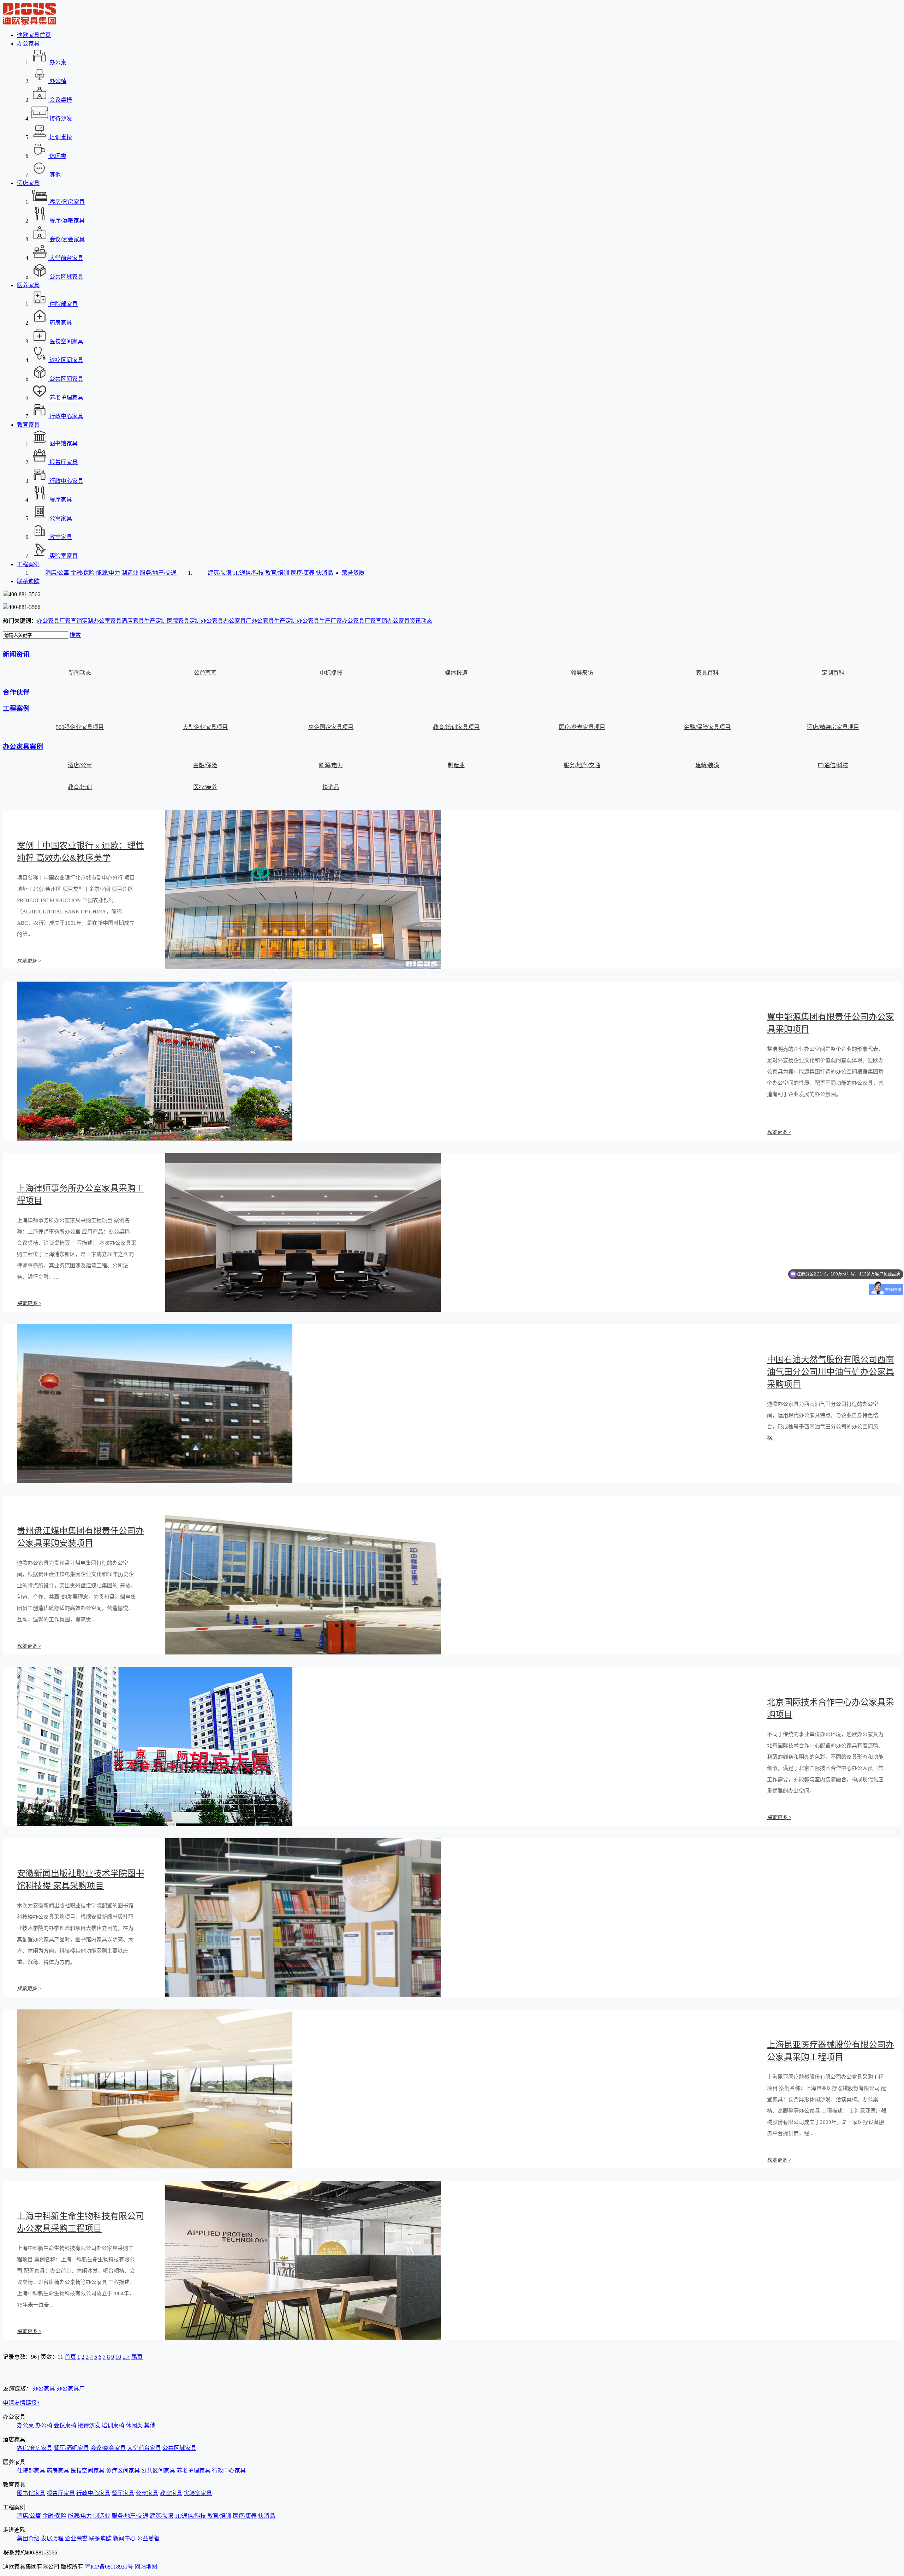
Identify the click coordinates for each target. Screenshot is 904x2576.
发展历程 (52, 2538)
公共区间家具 (158, 2471)
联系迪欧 (28, 581)
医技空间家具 (88, 2471)
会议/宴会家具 (108, 2448)
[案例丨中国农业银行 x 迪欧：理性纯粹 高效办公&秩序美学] (303, 967)
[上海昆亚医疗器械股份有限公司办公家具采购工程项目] (155, 2166)
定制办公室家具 (102, 621)
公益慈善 (148, 2538)
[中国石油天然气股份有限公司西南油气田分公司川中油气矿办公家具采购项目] (155, 1481)
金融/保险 (83, 573)
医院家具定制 (184, 621)
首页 (70, 2357)
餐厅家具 (123, 2493)
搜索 (75, 635)
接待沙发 (89, 2425)
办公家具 (28, 44)
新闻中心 (124, 2538)
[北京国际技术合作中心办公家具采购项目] (155, 1824)
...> (126, 2357)
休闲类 (134, 2425)
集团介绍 (28, 2538)
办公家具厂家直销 (59, 621)
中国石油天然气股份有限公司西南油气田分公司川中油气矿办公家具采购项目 (831, 1372)
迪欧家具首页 (34, 35)
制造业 (130, 573)
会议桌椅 (65, 2425)
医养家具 (28, 285)
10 (118, 2357)
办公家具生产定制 (274, 621)
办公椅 (44, 2425)
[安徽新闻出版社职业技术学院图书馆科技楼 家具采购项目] (303, 1995)
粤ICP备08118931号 (109, 2567)
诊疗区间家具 (123, 2471)
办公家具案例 (23, 747)
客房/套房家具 (35, 2448)
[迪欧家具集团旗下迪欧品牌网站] (29, 23)
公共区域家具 (179, 2448)
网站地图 (146, 2567)
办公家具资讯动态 (410, 621)
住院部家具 (31, 2471)
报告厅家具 (61, 2493)
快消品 (325, 573)
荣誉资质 (353, 573)
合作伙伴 (16, 692)
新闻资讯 (16, 654)
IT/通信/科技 (248, 573)
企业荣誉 (76, 2538)
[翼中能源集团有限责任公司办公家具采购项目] (155, 1139)
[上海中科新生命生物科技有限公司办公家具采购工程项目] (303, 2338)
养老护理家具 (194, 2471)
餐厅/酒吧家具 (71, 2448)
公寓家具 (147, 2493)
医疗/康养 (303, 573)
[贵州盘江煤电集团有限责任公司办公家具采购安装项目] (303, 1653)
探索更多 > (29, 961)
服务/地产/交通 (158, 573)
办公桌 (25, 2425)
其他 (150, 2425)
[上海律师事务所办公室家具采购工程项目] (303, 1310)
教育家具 (28, 425)
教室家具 (171, 2493)
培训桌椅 (113, 2425)
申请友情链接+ (21, 2403)
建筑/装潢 (220, 573)
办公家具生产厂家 (319, 621)
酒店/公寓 (57, 573)
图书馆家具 (31, 2493)
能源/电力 (108, 573)
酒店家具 (28, 183)
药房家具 (58, 2471)
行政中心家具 (229, 2471)
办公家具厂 (237, 621)
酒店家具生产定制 (144, 621)
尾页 (137, 2357)
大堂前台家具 (144, 2448)
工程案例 (28, 564)
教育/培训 (277, 573)
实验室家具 (198, 2493)
